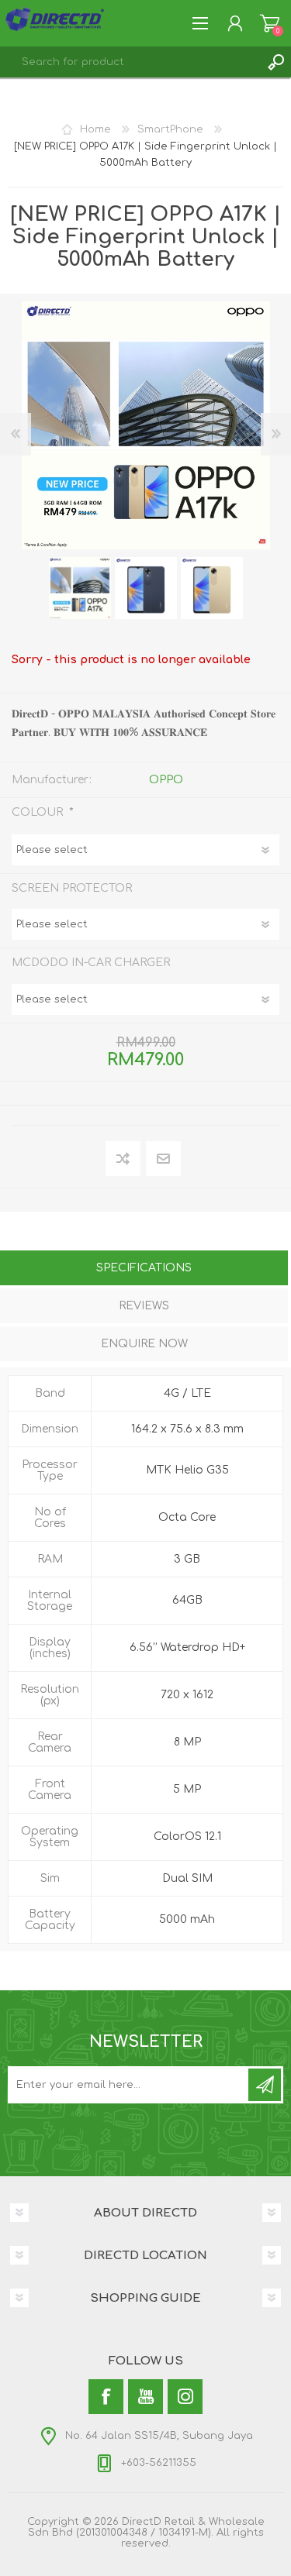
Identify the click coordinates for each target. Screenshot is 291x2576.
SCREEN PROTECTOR (72, 887)
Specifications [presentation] (144, 1268)
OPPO (166, 780)
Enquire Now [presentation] (144, 1344)
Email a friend (163, 1159)
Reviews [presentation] (144, 1306)
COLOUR (39, 812)
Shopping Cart (270, 23)
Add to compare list (124, 1159)
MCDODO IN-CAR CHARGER (91, 963)
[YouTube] (145, 2397)
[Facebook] (106, 2397)
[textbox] (130, 62)
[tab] (144, 1269)
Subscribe (265, 2085)
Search (275, 62)
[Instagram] (185, 2397)
